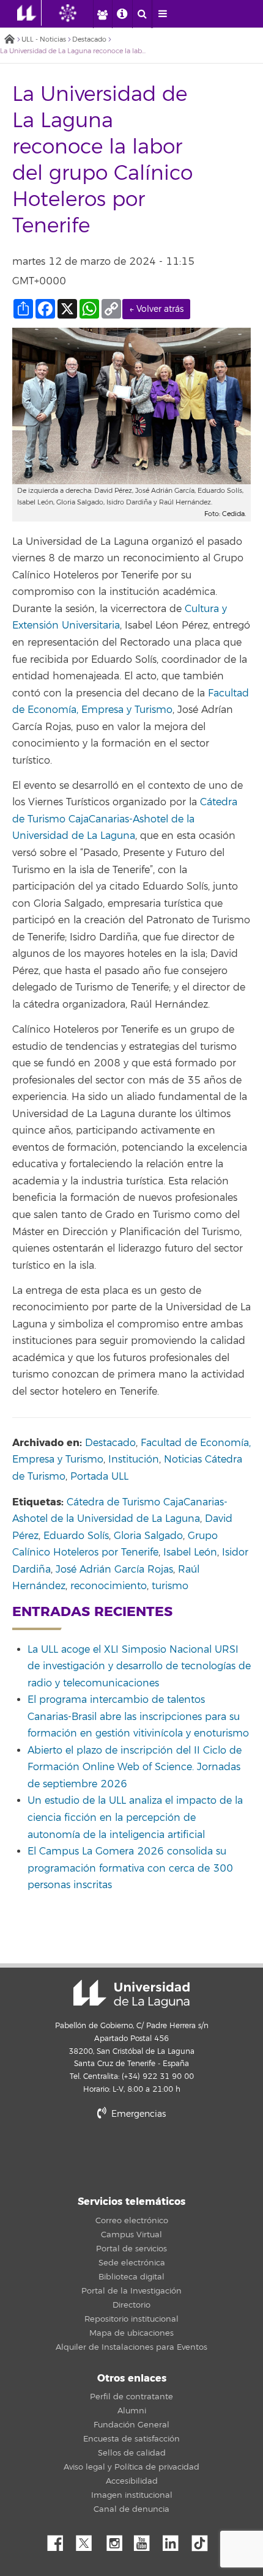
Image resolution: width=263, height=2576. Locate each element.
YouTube (146, 2540)
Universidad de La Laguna (131, 1994)
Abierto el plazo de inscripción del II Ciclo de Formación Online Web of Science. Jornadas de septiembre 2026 (135, 1767)
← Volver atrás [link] (156, 309)
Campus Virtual (131, 2235)
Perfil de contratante (131, 2397)
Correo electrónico (132, 2221)
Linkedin (175, 2540)
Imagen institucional (132, 2495)
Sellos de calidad (132, 2453)
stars (131, 2156)
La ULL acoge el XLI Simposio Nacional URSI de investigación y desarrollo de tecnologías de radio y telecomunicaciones (139, 1666)
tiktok (204, 2540)
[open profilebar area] (102, 14)
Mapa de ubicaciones (131, 2333)
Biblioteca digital (131, 2277)
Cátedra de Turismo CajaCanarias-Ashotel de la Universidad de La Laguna (125, 819)
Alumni (132, 2411)
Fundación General (131, 2425)
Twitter (89, 2540)
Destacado (89, 39)
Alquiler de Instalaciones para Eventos (131, 2347)
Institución (134, 1460)
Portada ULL (99, 1477)
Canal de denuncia (131, 2509)
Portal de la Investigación (131, 2291)
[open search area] (142, 14)
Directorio (131, 2305)
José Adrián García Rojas (114, 1570)
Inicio (9, 40)
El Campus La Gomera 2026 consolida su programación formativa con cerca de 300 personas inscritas (130, 1868)
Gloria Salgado (148, 1536)
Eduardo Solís (76, 1536)
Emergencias (137, 2114)
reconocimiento (109, 1586)
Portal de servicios (131, 2249)
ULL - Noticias (44, 39)
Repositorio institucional (131, 2319)
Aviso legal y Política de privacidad (131, 2467)
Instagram (117, 2540)
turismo (170, 1586)
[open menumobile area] (162, 14)
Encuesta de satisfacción (131, 2439)
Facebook (60, 2540)
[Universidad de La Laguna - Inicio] (29, 13)
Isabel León (190, 1552)
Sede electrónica (132, 2263)
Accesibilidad (132, 2481)
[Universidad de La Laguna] (77, 13)
